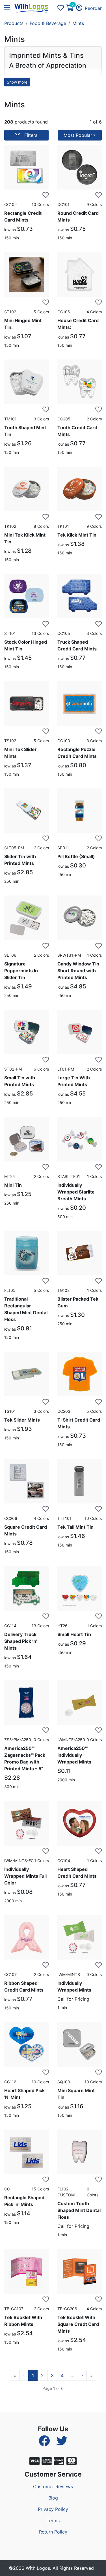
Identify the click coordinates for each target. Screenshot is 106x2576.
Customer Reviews (53, 2486)
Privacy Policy (53, 2509)
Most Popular (78, 135)
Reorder (93, 8)
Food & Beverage (48, 23)
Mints (78, 23)
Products (14, 23)
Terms (53, 2520)
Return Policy (53, 2532)
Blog (53, 2498)
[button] (9, 8)
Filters (31, 135)
